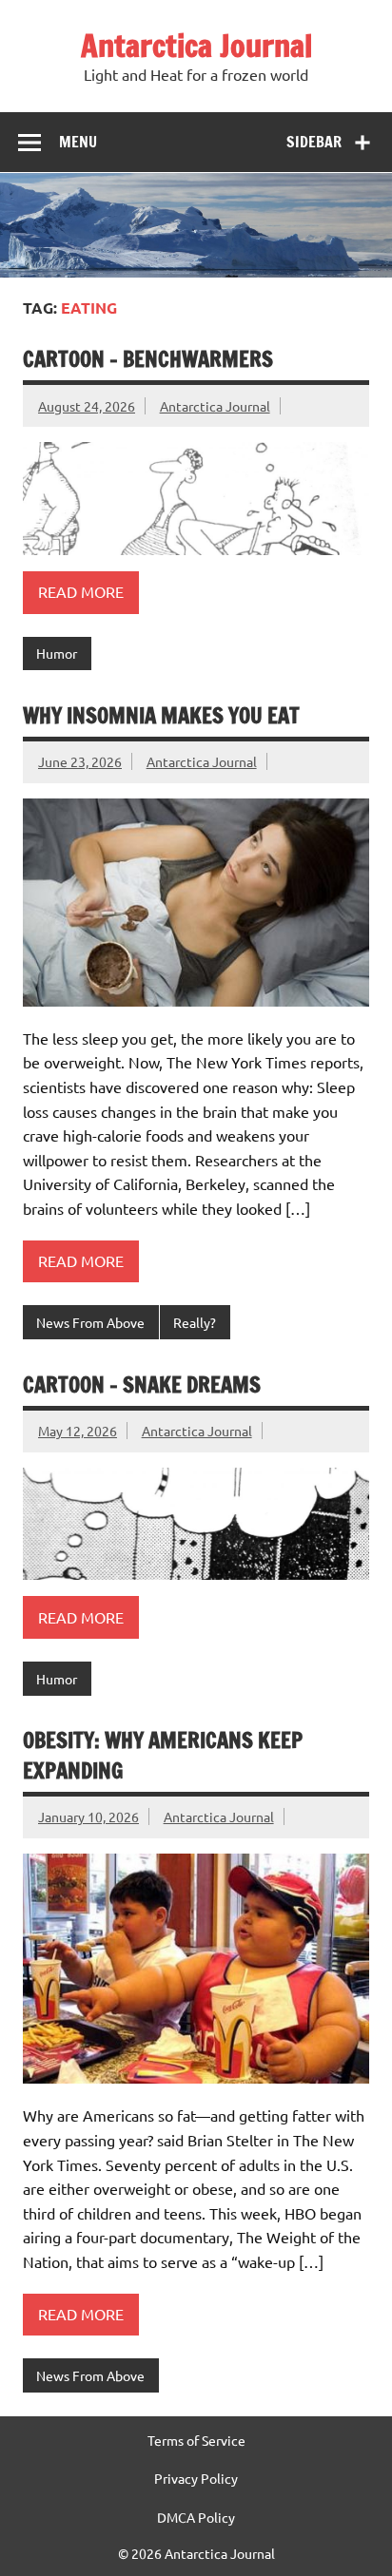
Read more (81, 591)
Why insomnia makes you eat (161, 715)
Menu (78, 142)
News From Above (90, 1322)
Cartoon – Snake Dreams (142, 1384)
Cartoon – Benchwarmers (148, 359)
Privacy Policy (196, 2478)
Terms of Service (196, 2440)
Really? (195, 1322)
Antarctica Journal (196, 46)
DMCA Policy (196, 2517)
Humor (57, 653)
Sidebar (314, 142)
